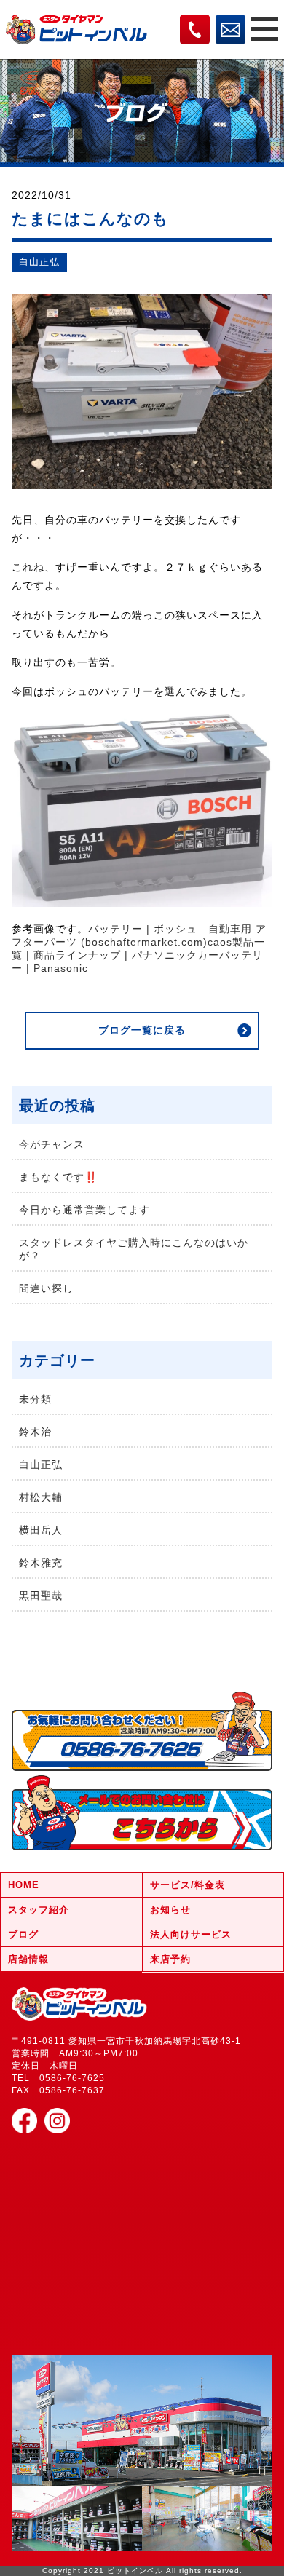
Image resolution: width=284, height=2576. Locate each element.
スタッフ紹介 (39, 1910)
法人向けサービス (191, 1934)
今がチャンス (52, 1144)
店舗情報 (28, 1959)
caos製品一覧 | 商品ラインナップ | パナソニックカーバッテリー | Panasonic (138, 955)
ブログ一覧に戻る (142, 1030)
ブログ (23, 1934)
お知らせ (170, 1910)
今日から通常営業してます (84, 1210)
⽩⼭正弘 (39, 262)
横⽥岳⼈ (41, 1530)
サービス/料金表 (188, 1885)
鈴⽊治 (35, 1432)
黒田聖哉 (41, 1596)
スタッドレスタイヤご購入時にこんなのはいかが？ (134, 1249)
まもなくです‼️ (58, 1177)
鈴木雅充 (41, 1563)
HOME (24, 1885)
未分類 (35, 1399)
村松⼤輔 (41, 1497)
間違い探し (46, 1288)
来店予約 (170, 1959)
